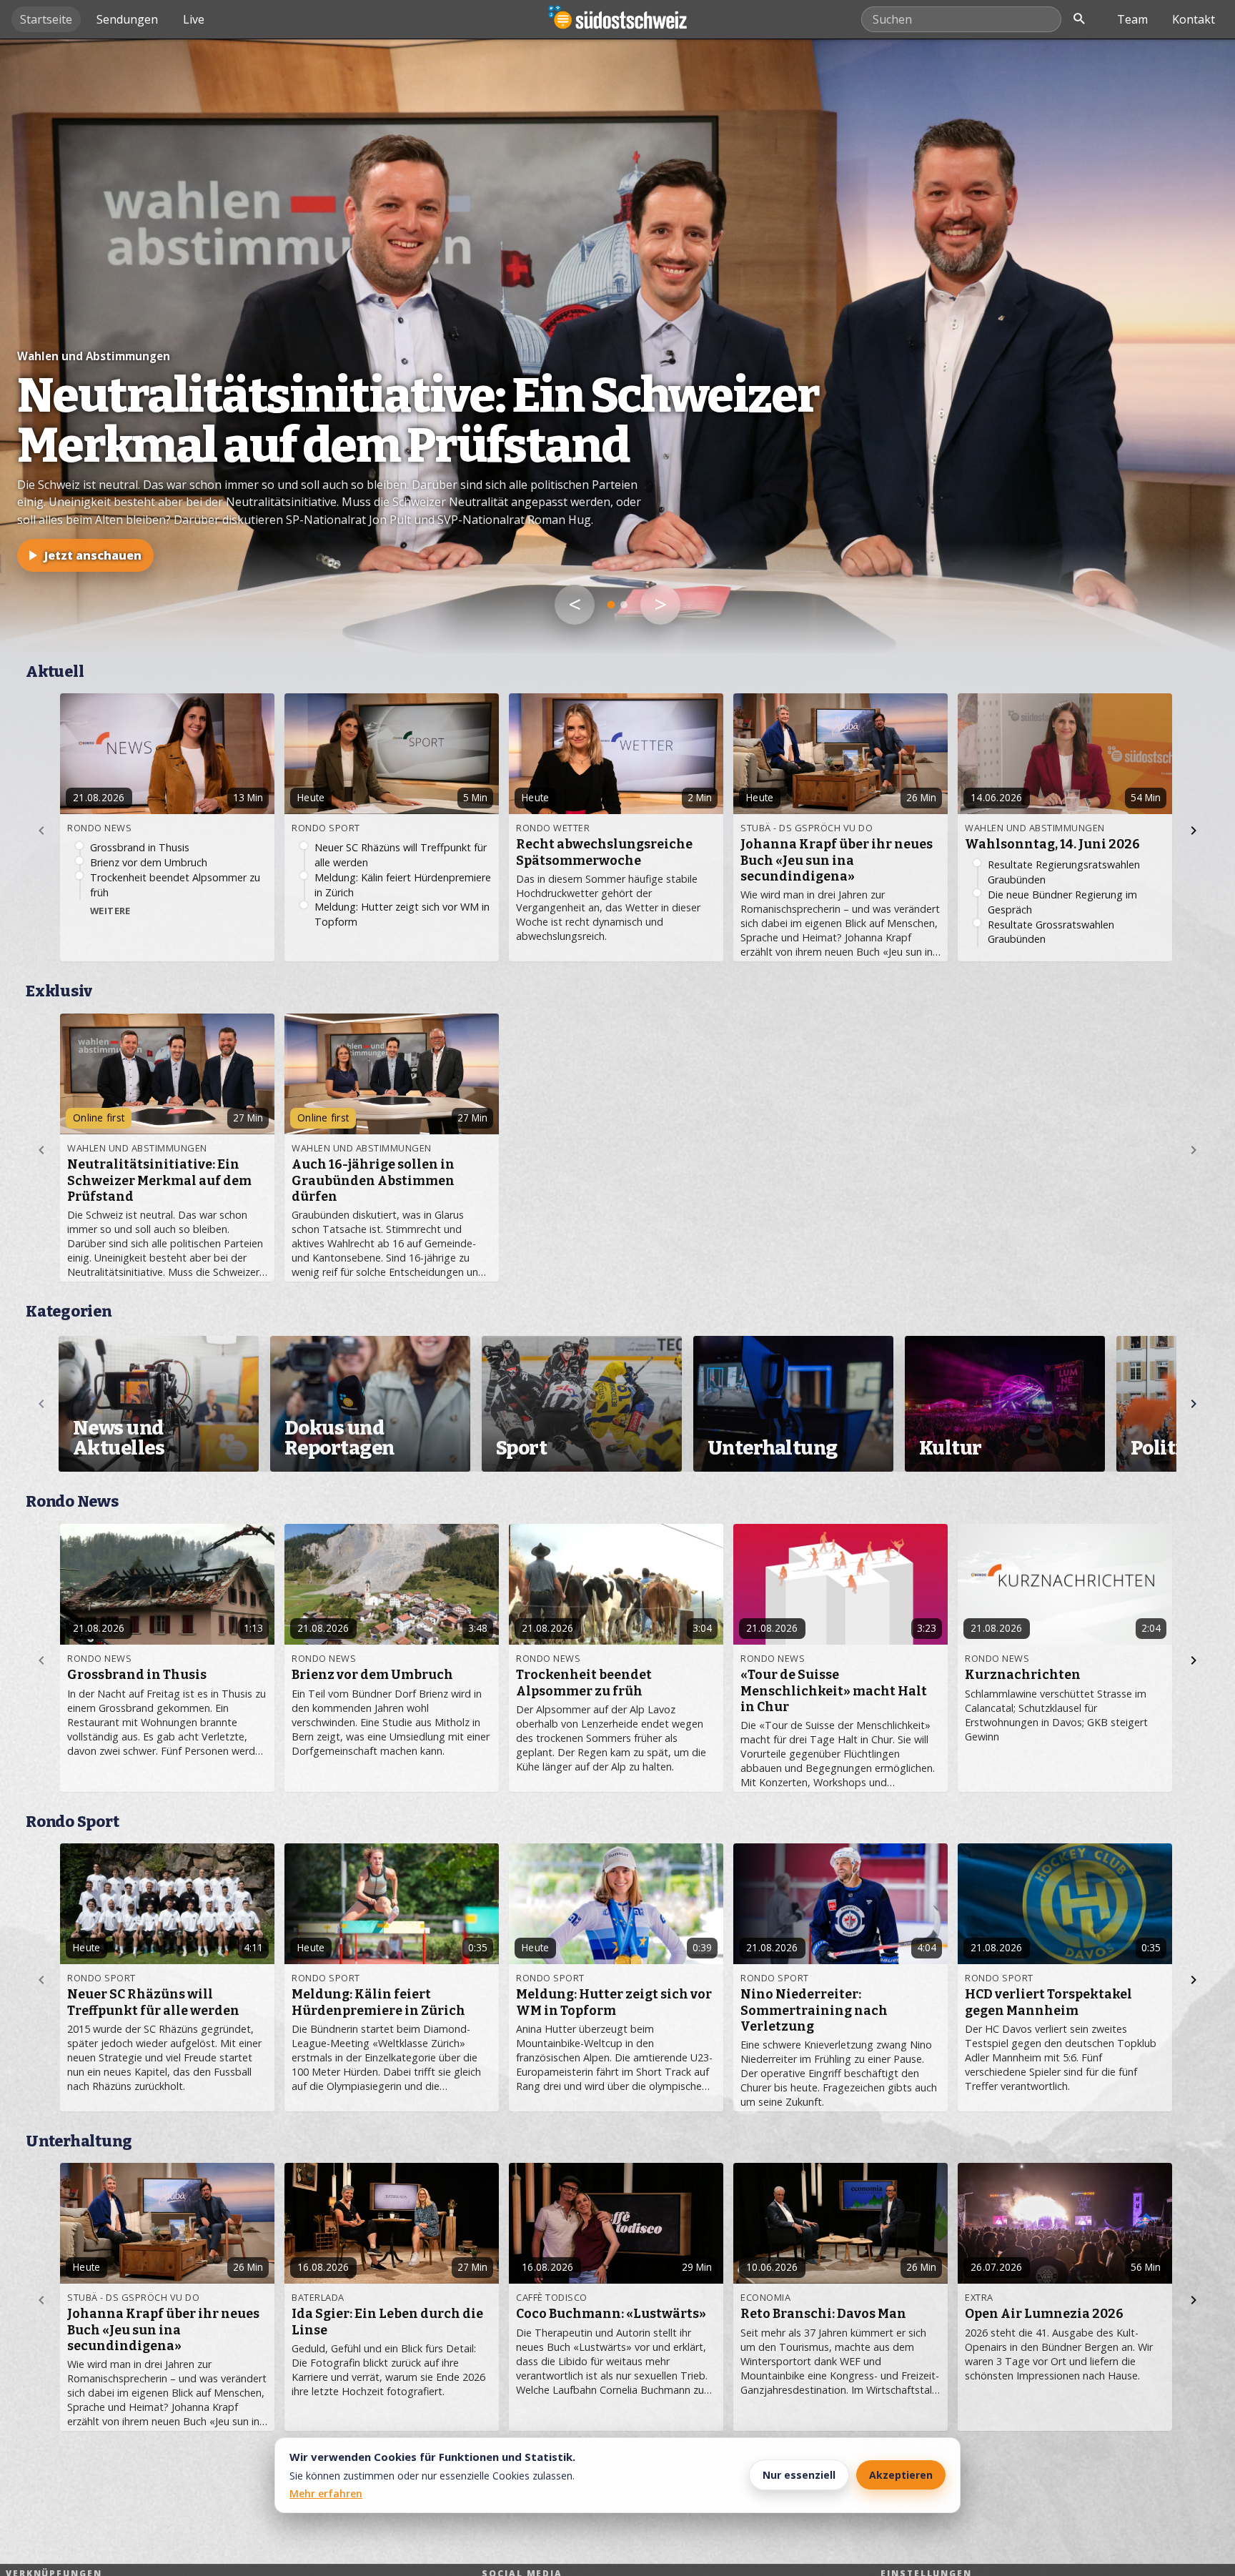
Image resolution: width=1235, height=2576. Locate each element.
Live (194, 19)
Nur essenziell (799, 2475)
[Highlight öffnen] (617, 346)
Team (1132, 19)
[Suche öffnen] (1079, 19)
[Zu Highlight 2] (624, 605)
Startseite (46, 19)
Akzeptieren (901, 2475)
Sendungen (127, 19)
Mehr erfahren (326, 2493)
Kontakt (1194, 19)
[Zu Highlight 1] (611, 605)
